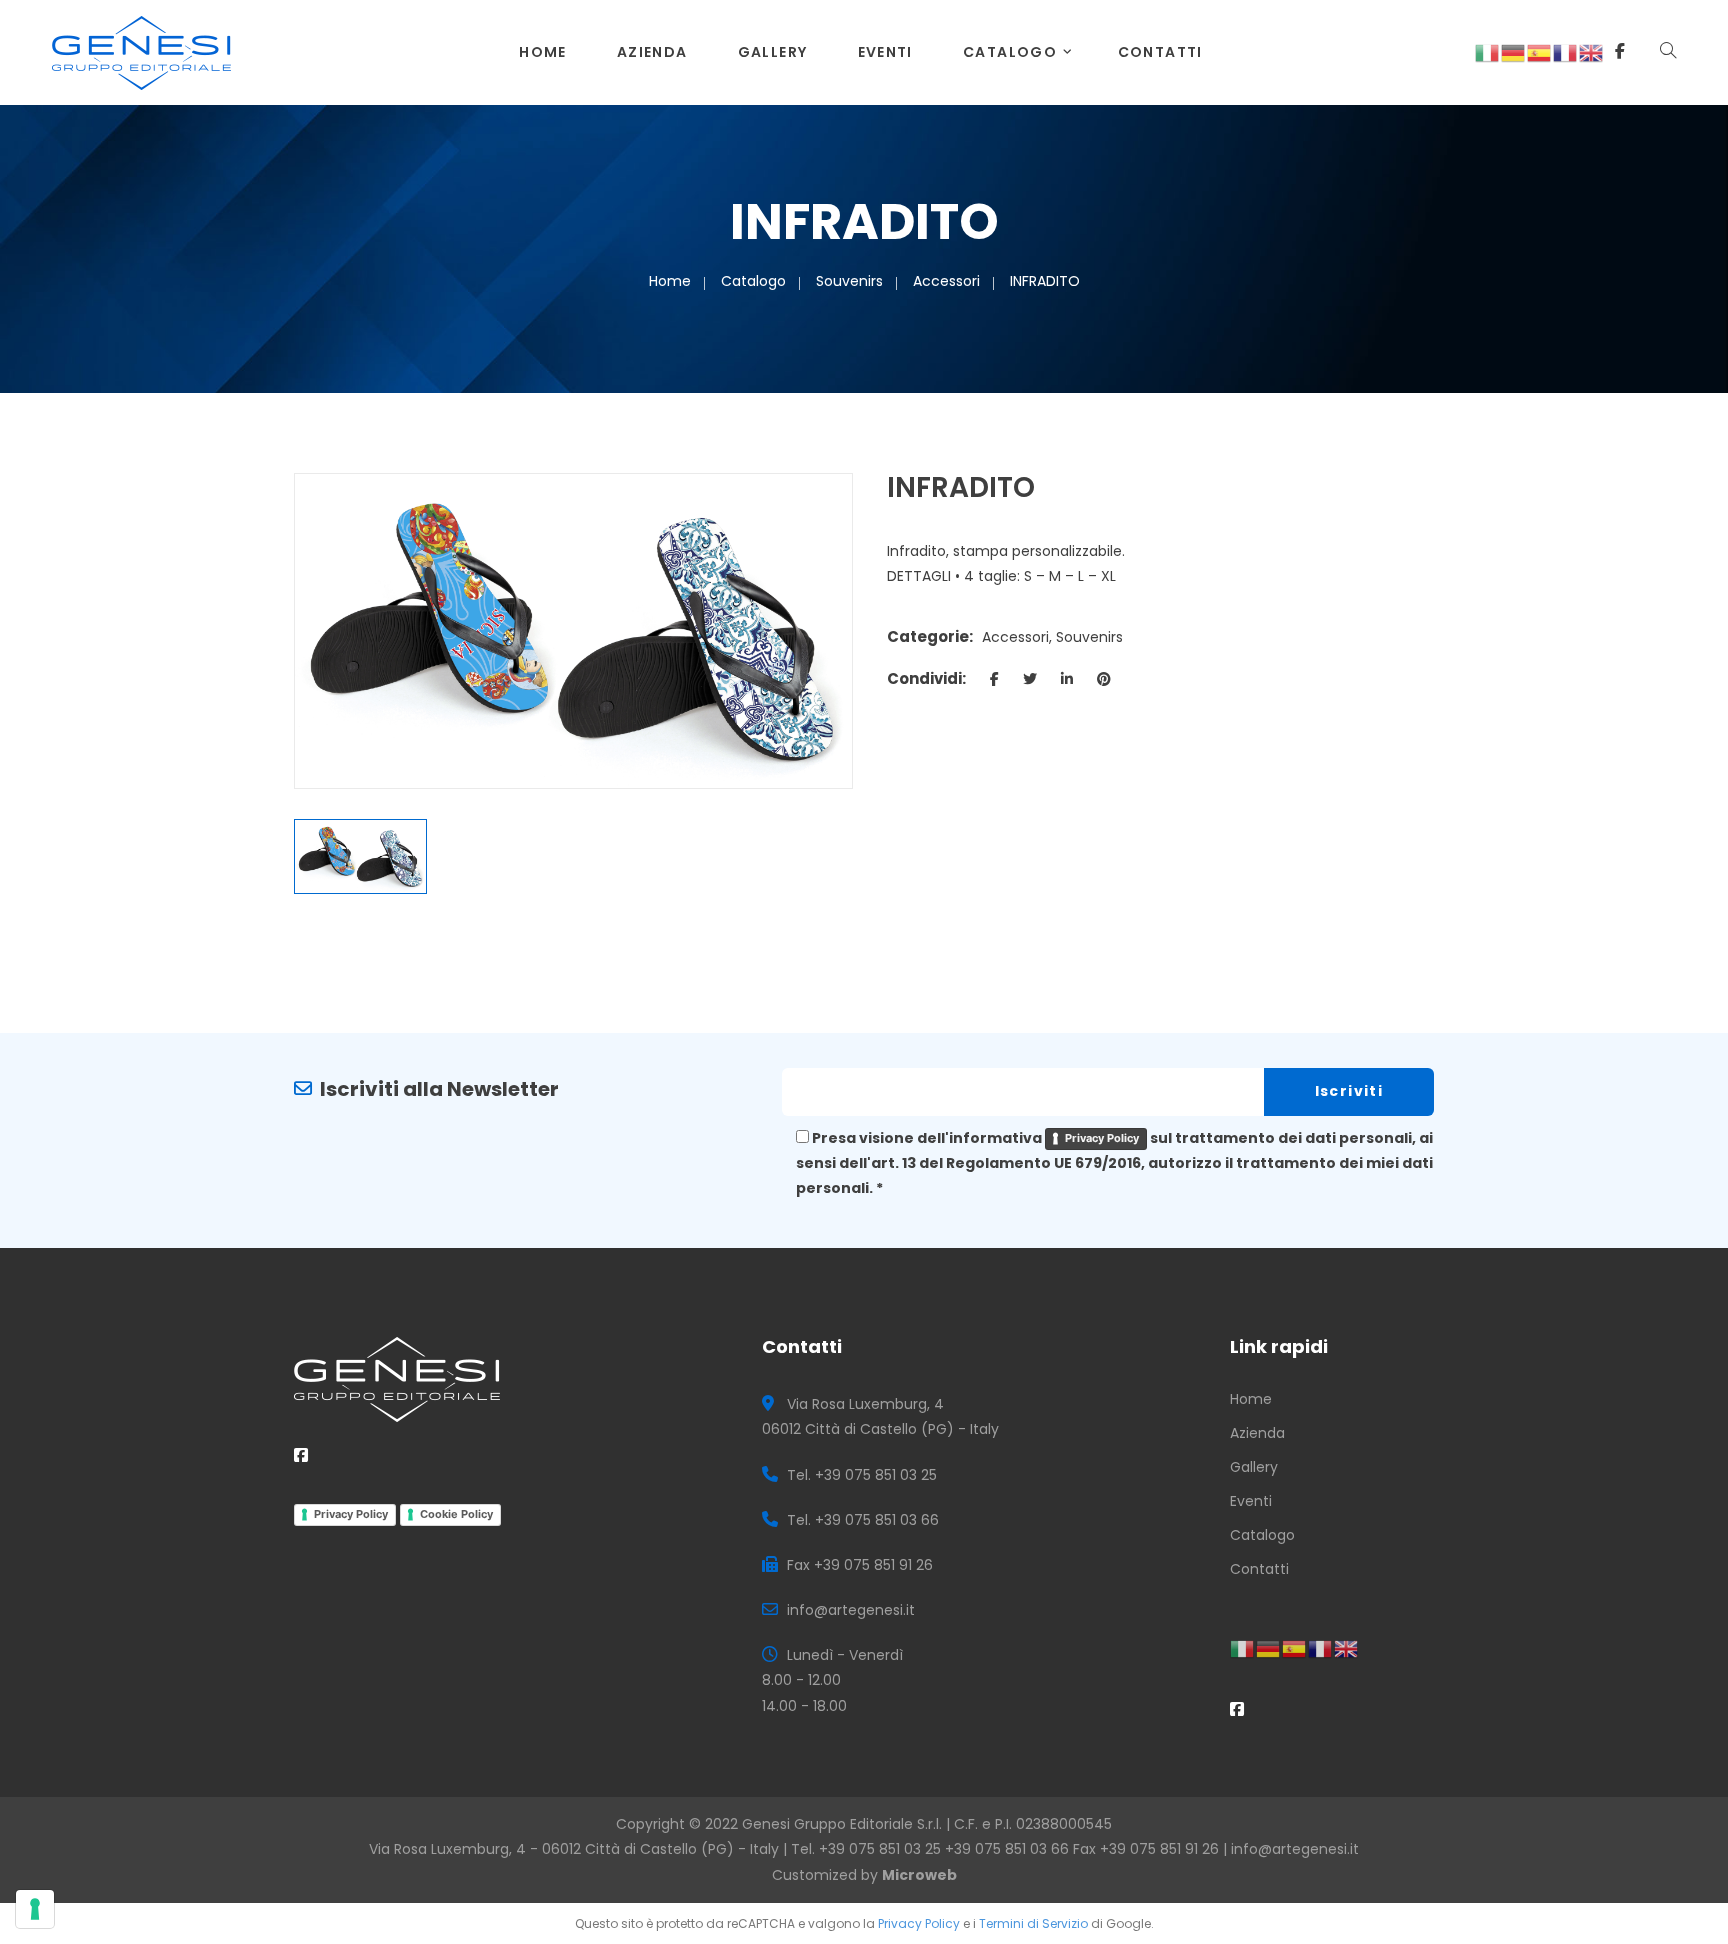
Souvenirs (849, 281)
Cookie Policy (456, 1514)
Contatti (1160, 52)
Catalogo (1010, 52)
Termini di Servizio (1033, 1923)
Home (543, 52)
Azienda (652, 52)
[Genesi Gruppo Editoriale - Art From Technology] (141, 51)
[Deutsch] (1514, 52)
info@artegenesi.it (1295, 1849)
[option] (573, 630)
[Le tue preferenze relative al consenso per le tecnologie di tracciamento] (35, 1909)
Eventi (885, 52)
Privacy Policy (1102, 1138)
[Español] (1540, 52)
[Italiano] (1488, 52)
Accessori (946, 281)
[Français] (1566, 52)
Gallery (773, 52)
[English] (1592, 52)
